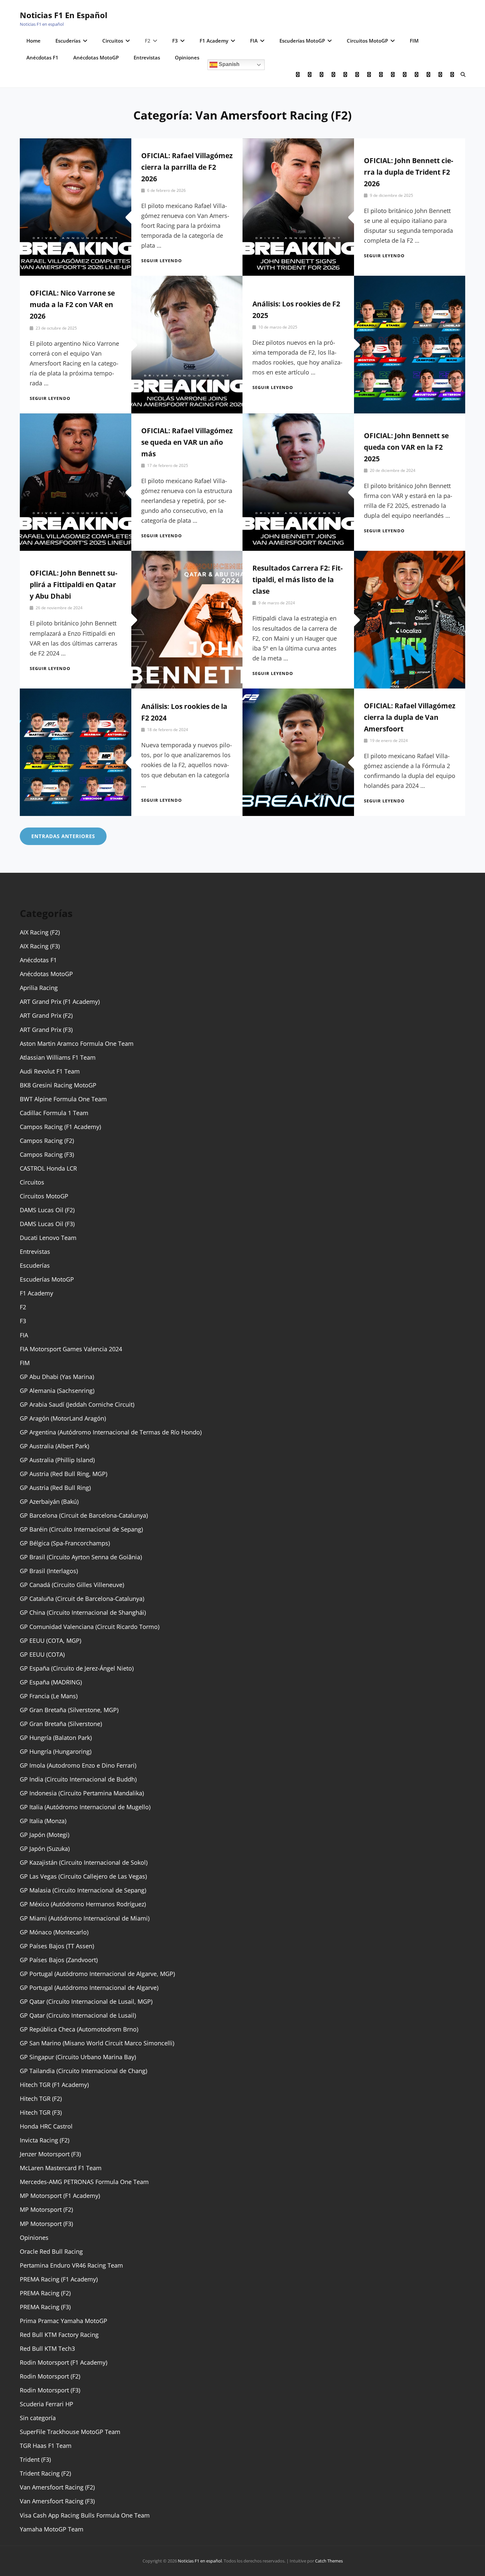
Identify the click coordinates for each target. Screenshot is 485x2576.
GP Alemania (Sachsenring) (57, 1391)
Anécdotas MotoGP (96, 57)
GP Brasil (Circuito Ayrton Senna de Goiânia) (81, 1557)
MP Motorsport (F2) (46, 2209)
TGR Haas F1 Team (46, 2446)
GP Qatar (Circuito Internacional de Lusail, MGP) (86, 2001)
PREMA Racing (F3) (45, 2307)
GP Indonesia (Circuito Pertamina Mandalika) (82, 1793)
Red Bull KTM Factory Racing (59, 2335)
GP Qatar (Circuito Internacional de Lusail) (78, 2015)
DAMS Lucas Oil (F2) (47, 1210)
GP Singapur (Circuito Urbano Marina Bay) (78, 2057)
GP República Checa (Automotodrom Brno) (79, 2029)
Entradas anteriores (63, 836)
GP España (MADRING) (51, 1682)
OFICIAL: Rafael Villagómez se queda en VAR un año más (187, 442)
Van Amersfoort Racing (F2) (57, 2487)
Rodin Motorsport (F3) (50, 2390)
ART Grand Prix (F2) (46, 1015)
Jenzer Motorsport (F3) (50, 2154)
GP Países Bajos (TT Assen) (57, 1946)
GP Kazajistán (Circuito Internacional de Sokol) (84, 1862)
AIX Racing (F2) (40, 932)
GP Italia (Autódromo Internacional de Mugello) (85, 1807)
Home (33, 41)
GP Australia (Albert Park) (54, 1446)
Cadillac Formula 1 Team (54, 1113)
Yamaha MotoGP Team (52, 2529)
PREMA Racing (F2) (45, 2293)
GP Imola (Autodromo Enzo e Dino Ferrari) (78, 1765)
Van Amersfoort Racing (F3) (57, 2501)
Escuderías (68, 41)
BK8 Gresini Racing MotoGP (58, 1085)
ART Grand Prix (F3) (46, 1030)
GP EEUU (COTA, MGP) (50, 1641)
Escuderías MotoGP (302, 41)
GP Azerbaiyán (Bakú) (49, 1501)
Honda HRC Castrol (46, 2126)
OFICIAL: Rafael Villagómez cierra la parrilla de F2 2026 (187, 167)
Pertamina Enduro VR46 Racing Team (71, 2265)
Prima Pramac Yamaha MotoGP (64, 2321)
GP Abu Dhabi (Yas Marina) (57, 1377)
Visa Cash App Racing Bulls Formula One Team (85, 2515)
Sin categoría (38, 2418)
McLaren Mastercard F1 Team (61, 2168)
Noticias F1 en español (64, 15)
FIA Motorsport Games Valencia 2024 (71, 1349)
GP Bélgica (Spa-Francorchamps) (65, 1543)
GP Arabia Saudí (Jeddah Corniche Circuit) (77, 1404)
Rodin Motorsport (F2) (50, 2376)
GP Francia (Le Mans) (49, 1696)
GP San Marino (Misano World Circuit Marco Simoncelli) (97, 2043)
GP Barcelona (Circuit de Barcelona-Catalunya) (84, 1515)
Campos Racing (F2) (47, 1141)
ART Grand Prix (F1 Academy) (60, 1002)
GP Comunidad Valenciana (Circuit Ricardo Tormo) (90, 1627)
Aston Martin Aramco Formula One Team (77, 1043)
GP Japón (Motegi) (45, 1835)
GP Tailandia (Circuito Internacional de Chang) (83, 2071)
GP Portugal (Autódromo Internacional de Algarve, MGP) (97, 1974)
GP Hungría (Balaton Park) (56, 1738)
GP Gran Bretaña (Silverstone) (61, 1724)
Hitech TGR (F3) (41, 2112)
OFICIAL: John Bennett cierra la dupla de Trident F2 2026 (409, 172)
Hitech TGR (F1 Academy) (54, 2085)
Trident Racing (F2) (45, 2473)
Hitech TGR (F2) (41, 2099)
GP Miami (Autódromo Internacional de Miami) (85, 1918)
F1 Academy (214, 41)
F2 (148, 41)
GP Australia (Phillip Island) (57, 1460)
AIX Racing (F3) (40, 946)
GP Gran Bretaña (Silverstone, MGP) (69, 1710)
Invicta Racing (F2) (45, 2140)
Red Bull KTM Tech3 (47, 2348)
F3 (175, 41)
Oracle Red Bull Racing (51, 2251)
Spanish (228, 64)
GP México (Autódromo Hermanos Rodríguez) (83, 1904)
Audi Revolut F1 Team (50, 1071)
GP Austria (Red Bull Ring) (55, 1488)
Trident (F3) (35, 2459)
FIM (414, 41)
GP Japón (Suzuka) (45, 1849)
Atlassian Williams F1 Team (58, 1057)
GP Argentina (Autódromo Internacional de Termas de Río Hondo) (111, 1432)
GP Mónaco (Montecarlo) (54, 1932)
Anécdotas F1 (42, 57)
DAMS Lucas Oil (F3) (47, 1224)
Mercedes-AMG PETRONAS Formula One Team (84, 2182)
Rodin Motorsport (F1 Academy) (64, 2362)
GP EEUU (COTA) (42, 1654)
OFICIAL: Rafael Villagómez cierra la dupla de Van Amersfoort (410, 717)
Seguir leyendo (162, 261)
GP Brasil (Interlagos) (49, 1571)
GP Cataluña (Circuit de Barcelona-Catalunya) (82, 1599)
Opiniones (187, 57)
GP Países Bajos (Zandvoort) (59, 1960)
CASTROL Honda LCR (48, 1168)
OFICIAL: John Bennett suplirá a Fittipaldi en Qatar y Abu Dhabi (74, 584)
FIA (254, 41)
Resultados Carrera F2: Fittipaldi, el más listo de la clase (298, 580)
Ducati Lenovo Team (48, 1238)
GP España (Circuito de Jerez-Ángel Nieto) (77, 1668)
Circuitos (113, 41)
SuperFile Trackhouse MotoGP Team (70, 2432)
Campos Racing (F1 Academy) (60, 1127)
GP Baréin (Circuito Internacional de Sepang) (81, 1529)
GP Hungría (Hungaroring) (56, 1751)
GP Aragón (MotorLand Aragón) (63, 1418)
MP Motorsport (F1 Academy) (60, 2196)
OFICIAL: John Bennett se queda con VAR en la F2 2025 (406, 447)
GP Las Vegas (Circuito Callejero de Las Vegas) (83, 1876)
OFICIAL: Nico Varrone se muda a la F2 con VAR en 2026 (72, 304)
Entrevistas (147, 57)
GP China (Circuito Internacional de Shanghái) (83, 1612)
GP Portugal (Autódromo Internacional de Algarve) (89, 1988)
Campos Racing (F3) (47, 1154)
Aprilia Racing (39, 988)
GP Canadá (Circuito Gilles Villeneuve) (72, 1585)
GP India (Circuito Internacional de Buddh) (78, 1779)
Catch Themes (329, 2561)
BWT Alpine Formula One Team (63, 1099)
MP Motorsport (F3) (46, 2224)
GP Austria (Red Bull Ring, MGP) (64, 1474)
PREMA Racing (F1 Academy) (59, 2279)
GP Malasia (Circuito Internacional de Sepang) (83, 1890)
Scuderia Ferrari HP (47, 2404)
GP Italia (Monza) (43, 1821)
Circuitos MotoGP (367, 41)
